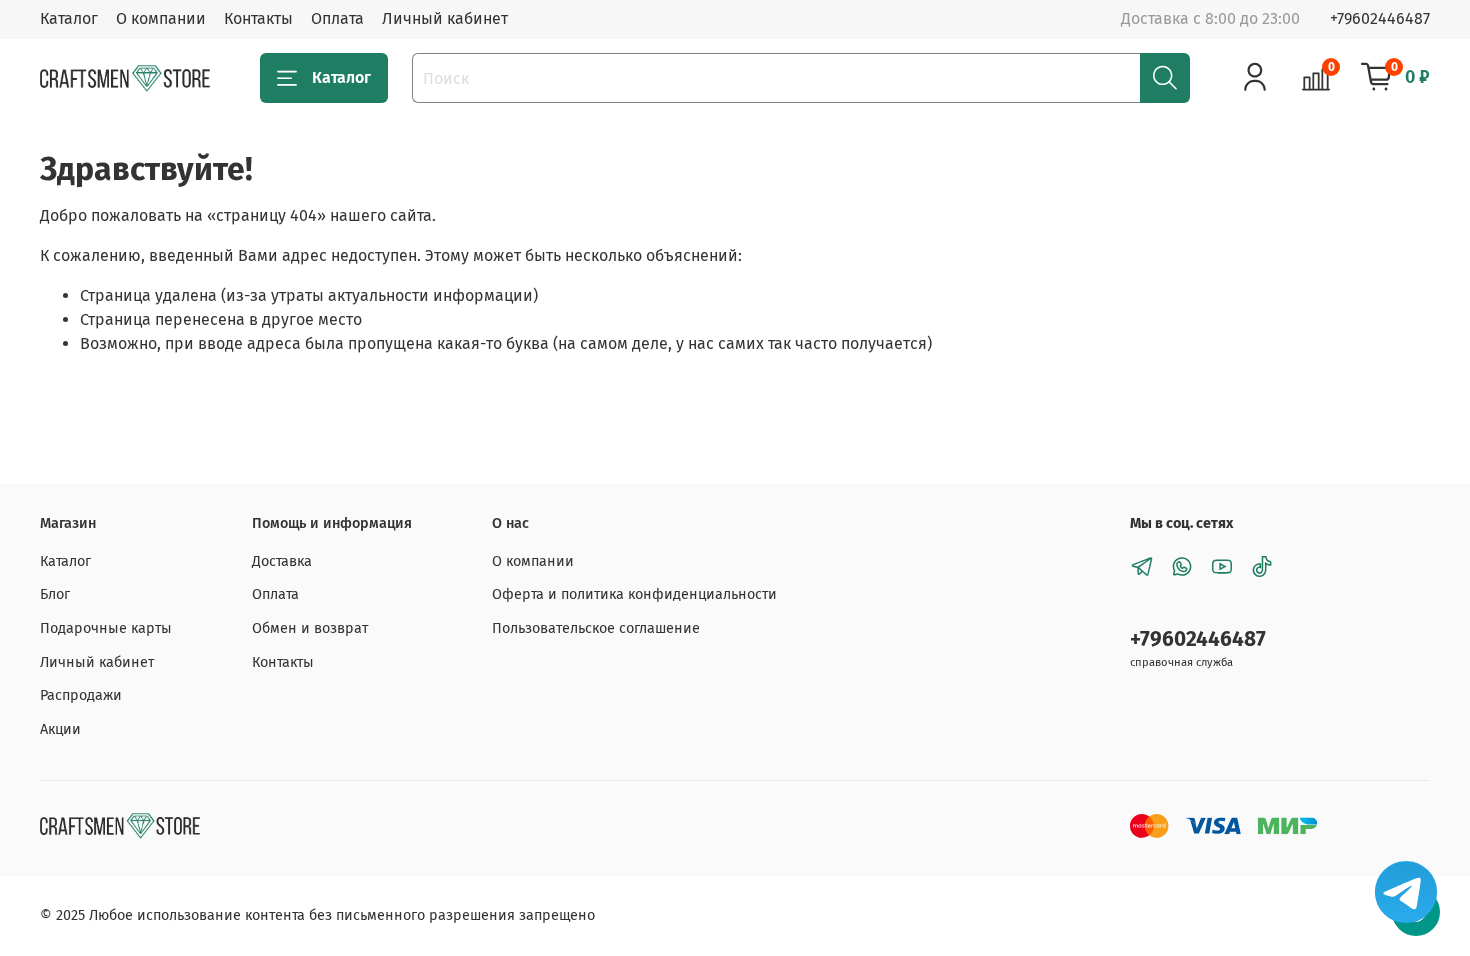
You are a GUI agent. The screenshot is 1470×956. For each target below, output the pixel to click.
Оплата (337, 18)
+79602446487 (1380, 18)
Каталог (69, 18)
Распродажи (81, 695)
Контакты (258, 18)
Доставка (282, 561)
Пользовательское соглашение (596, 628)
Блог (55, 594)
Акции (60, 729)
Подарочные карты (106, 628)
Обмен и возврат (310, 628)
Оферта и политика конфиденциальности (634, 594)
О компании (161, 18)
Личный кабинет (445, 18)
